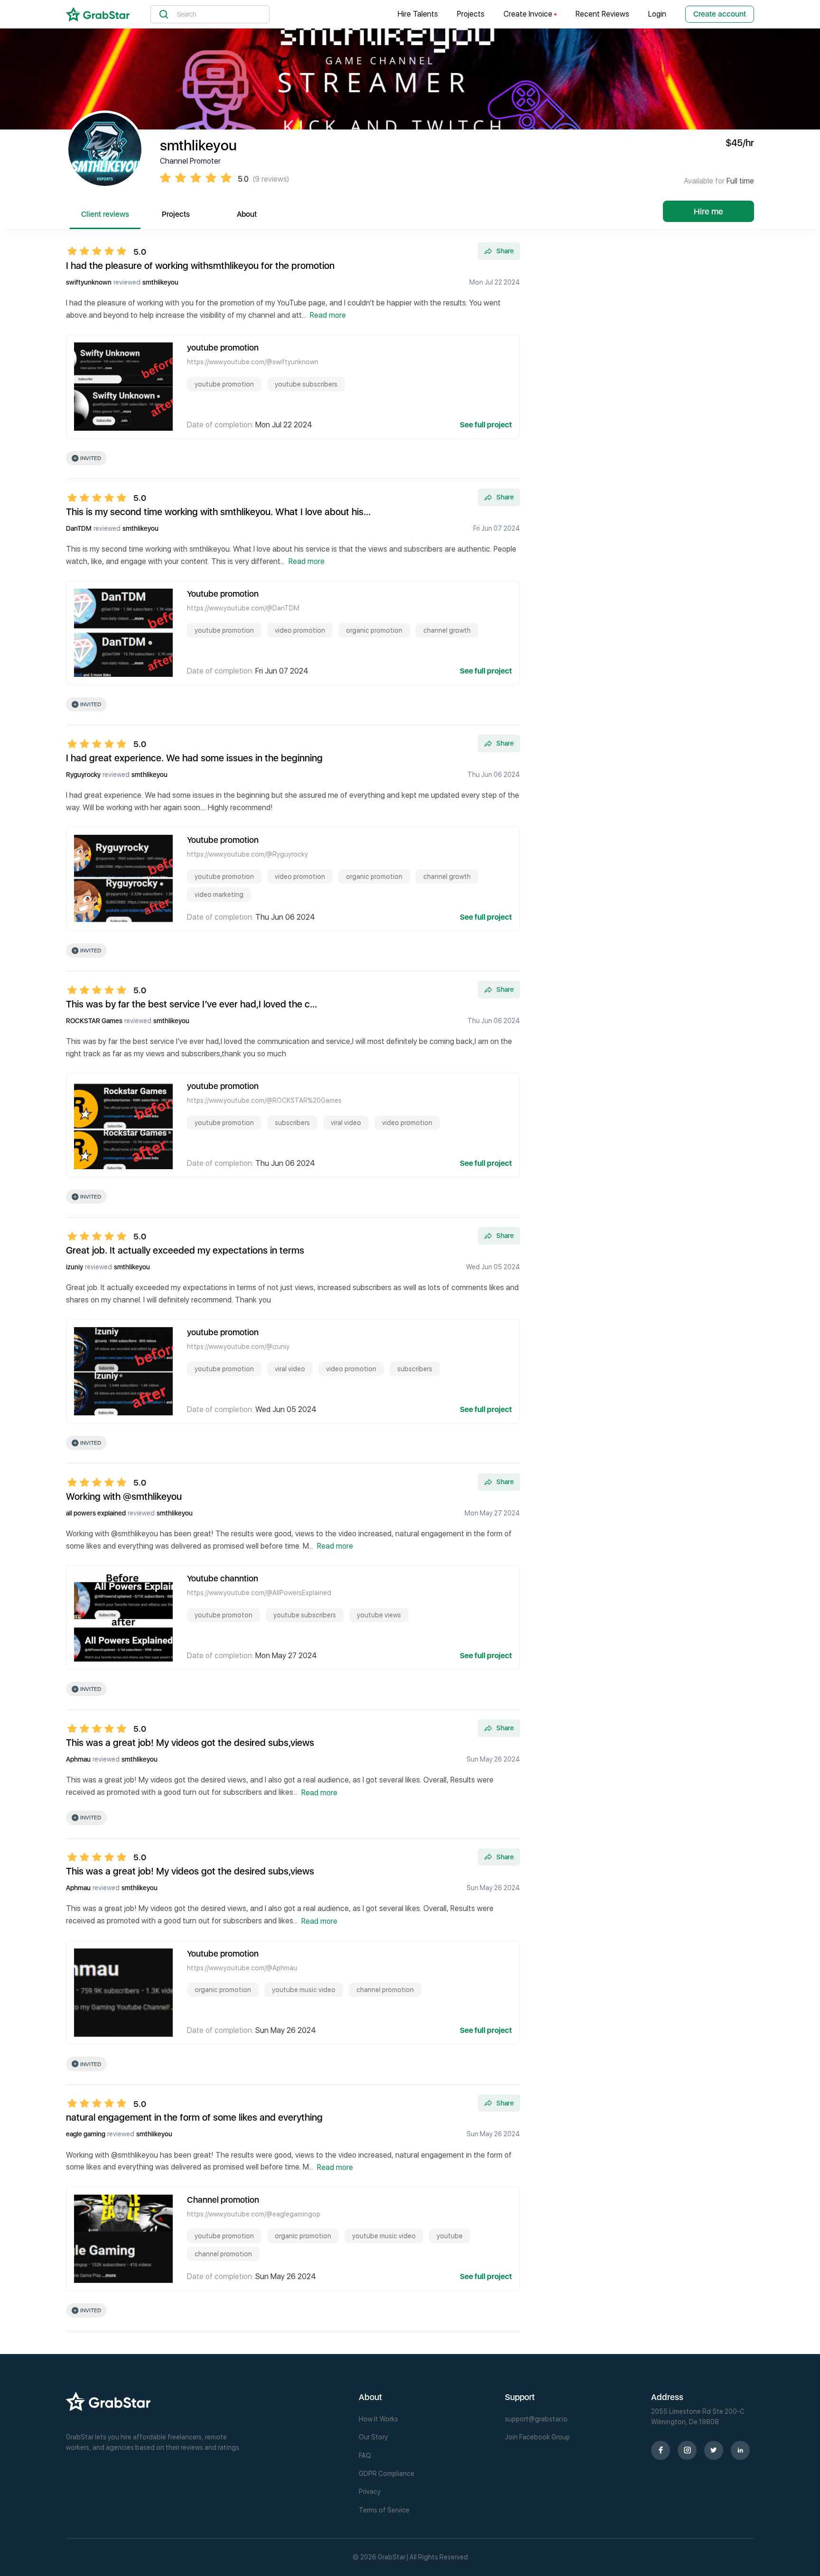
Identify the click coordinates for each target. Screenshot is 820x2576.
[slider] (100, 251)
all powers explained (96, 1513)
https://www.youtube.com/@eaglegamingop (254, 2214)
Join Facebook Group (537, 2437)
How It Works (378, 2419)
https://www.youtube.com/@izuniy (238, 1347)
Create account (720, 14)
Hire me (708, 211)
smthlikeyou (160, 282)
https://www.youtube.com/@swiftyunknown (253, 362)
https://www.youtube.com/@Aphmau (242, 1968)
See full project (486, 425)
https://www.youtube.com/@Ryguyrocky (247, 854)
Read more (328, 315)
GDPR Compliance (387, 2474)
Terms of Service (384, 2510)
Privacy (370, 2492)
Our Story (373, 2437)
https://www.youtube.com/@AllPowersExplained (259, 1593)
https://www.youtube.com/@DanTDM (243, 608)
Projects (471, 14)
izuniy (75, 1267)
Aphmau (78, 1759)
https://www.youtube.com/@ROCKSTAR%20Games (264, 1100)
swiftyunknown (89, 282)
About (247, 214)
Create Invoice (529, 14)
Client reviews (105, 214)
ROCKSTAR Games (94, 1021)
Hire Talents (418, 14)
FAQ (365, 2456)
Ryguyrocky (83, 775)
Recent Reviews (602, 14)
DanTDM (79, 528)
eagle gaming (86, 2134)
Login (657, 14)
